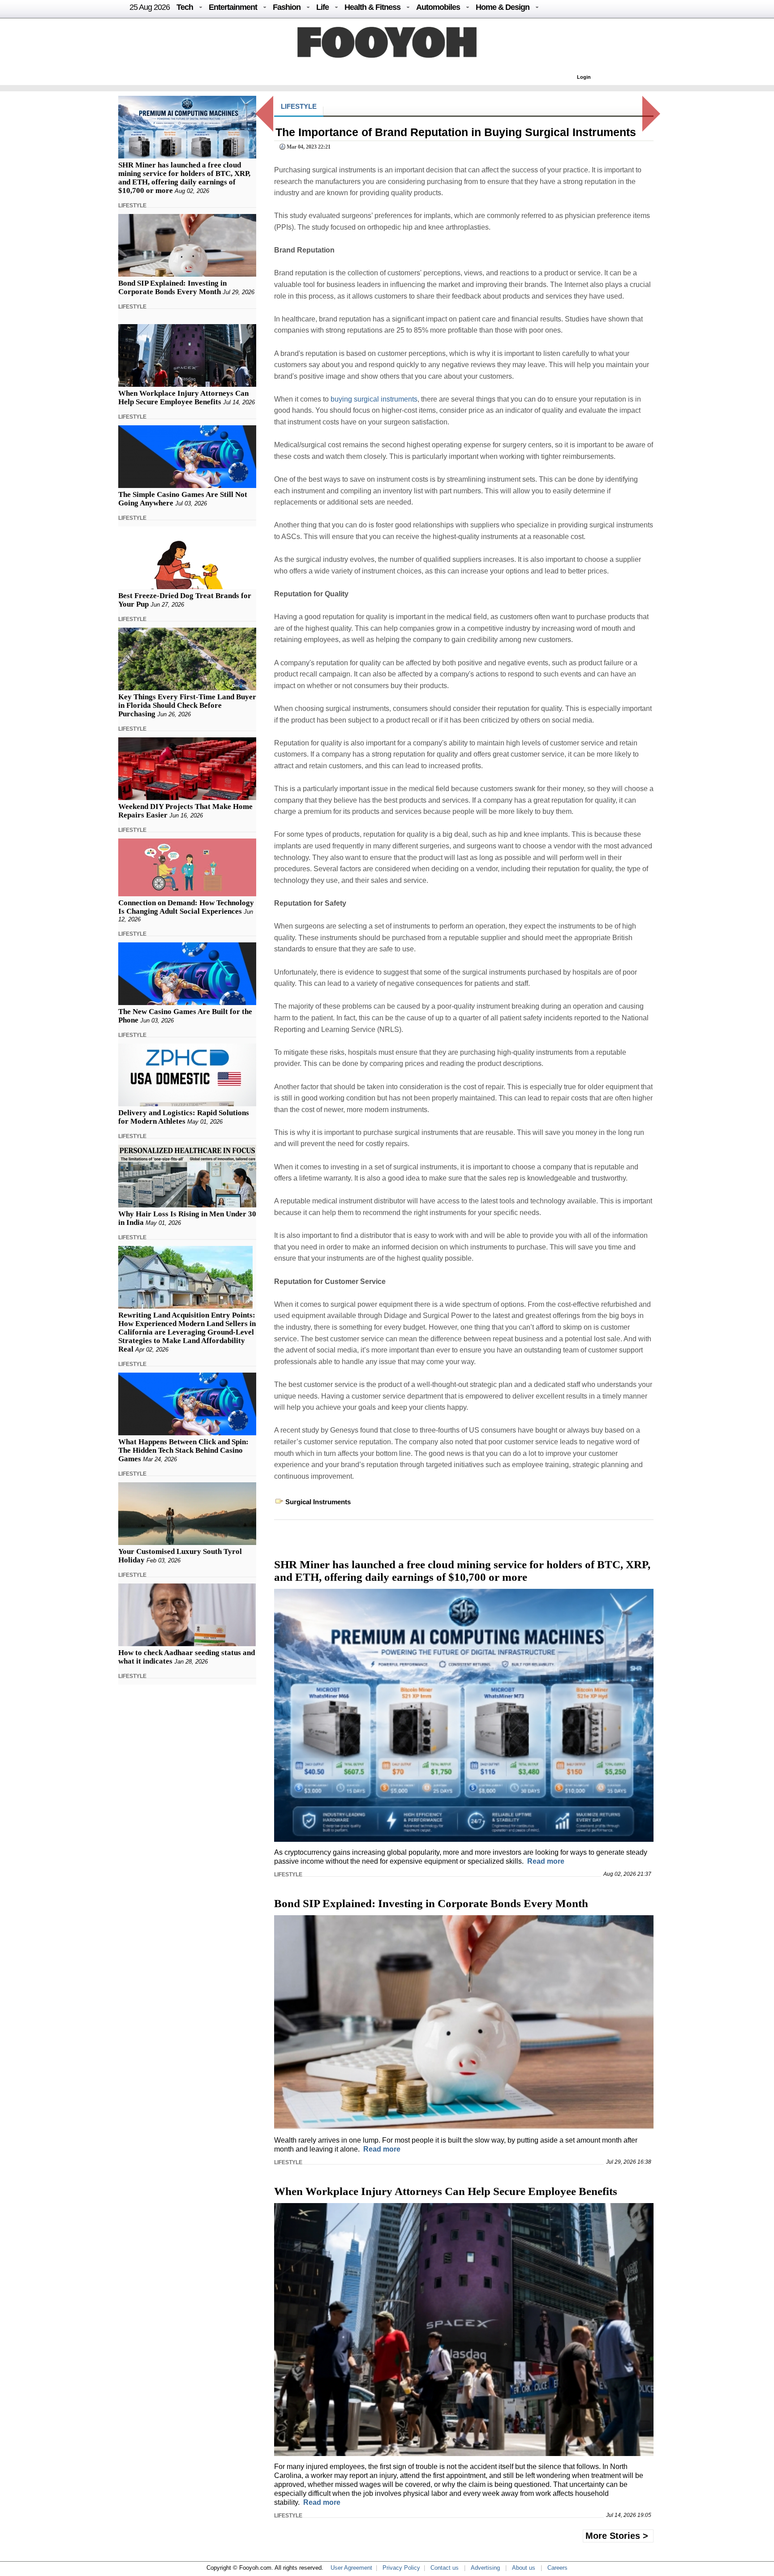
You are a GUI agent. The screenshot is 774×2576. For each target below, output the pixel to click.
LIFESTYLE (132, 205)
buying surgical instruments (374, 399)
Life (322, 7)
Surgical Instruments (318, 1502)
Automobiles (438, 7)
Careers (557, 2568)
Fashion (287, 7)
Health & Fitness (372, 7)
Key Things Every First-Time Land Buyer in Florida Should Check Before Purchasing (187, 705)
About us (524, 2568)
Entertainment (233, 7)
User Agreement (351, 2568)
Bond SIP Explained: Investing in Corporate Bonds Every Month (172, 287)
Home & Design (503, 7)
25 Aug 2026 (150, 7)
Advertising (485, 2568)
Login (584, 77)
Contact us (445, 2568)
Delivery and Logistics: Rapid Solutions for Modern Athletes (184, 1117)
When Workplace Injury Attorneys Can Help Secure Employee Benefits (183, 398)
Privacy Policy (401, 2568)
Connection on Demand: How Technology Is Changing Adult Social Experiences (186, 907)
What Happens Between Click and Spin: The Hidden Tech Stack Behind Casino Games (183, 1450)
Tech (185, 7)
